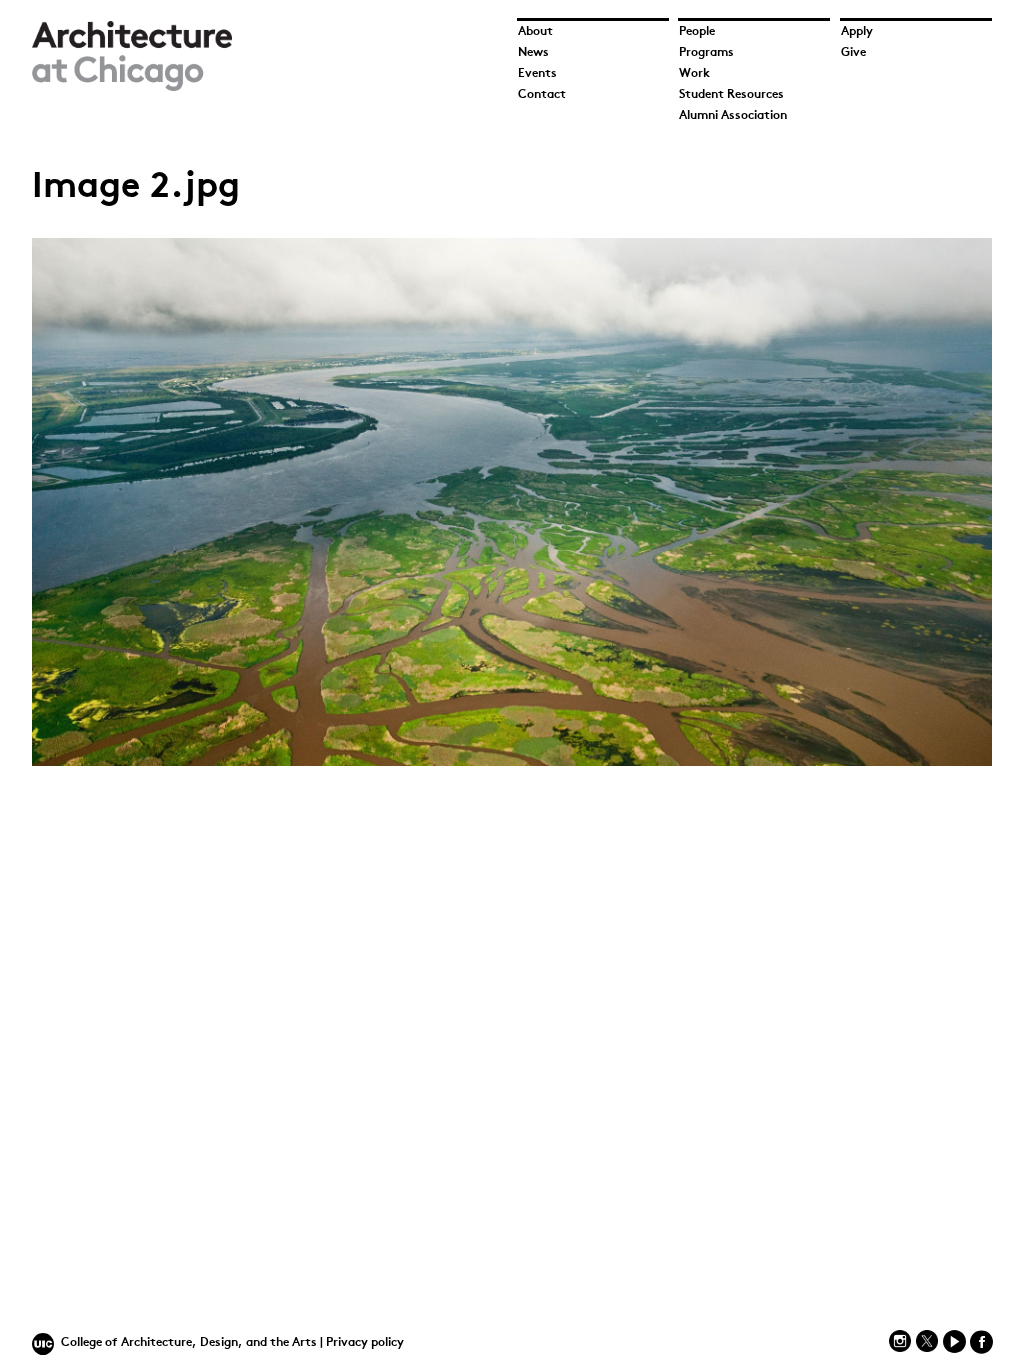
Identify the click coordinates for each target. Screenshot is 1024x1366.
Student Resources (731, 95)
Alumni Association (733, 116)
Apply (857, 32)
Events (537, 74)
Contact (542, 95)
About (535, 32)
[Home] (132, 87)
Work (694, 74)
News (533, 53)
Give (853, 53)
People (697, 32)
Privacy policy (365, 1343)
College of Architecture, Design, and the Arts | (193, 1343)
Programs (706, 53)
